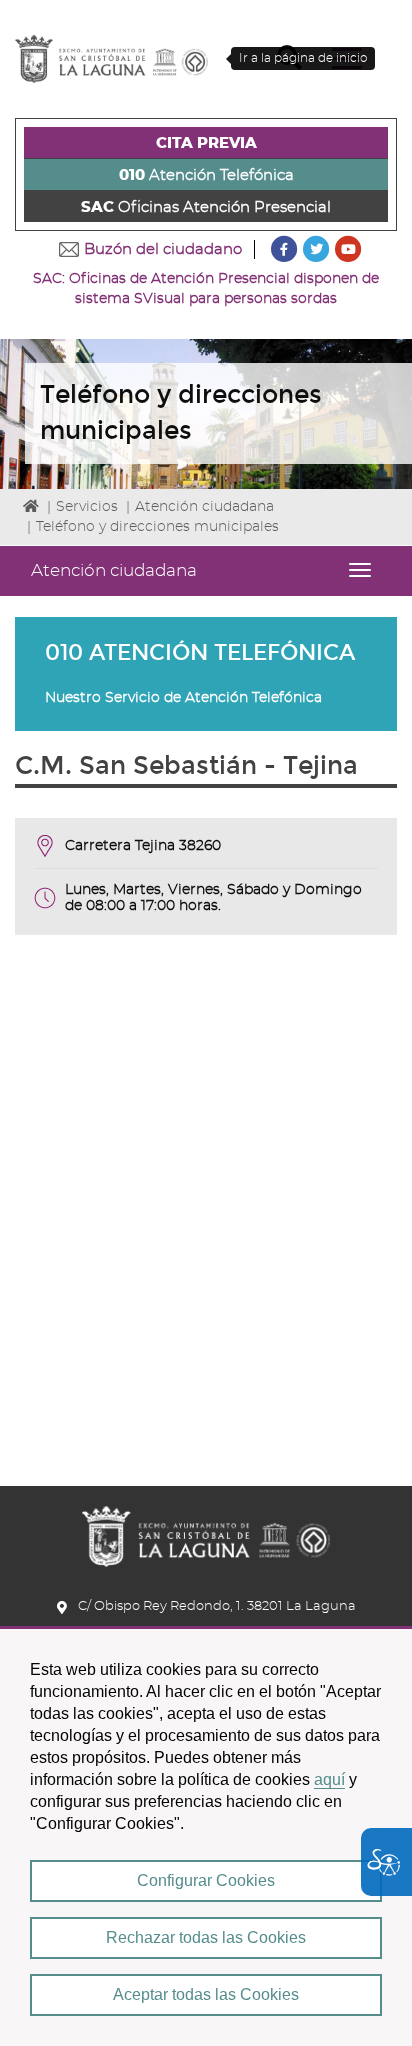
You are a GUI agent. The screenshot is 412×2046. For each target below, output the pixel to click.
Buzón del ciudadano (163, 249)
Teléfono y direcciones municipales (157, 527)
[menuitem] (206, 143)
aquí (329, 1779)
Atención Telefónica (206, 175)
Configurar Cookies (206, 1880)
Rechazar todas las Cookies (206, 1937)
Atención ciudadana (204, 507)
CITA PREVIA (206, 143)
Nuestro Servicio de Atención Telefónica (183, 698)
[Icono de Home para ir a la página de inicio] (206, 1529)
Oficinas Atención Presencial (206, 207)
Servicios (87, 507)
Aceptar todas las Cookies (206, 1994)
